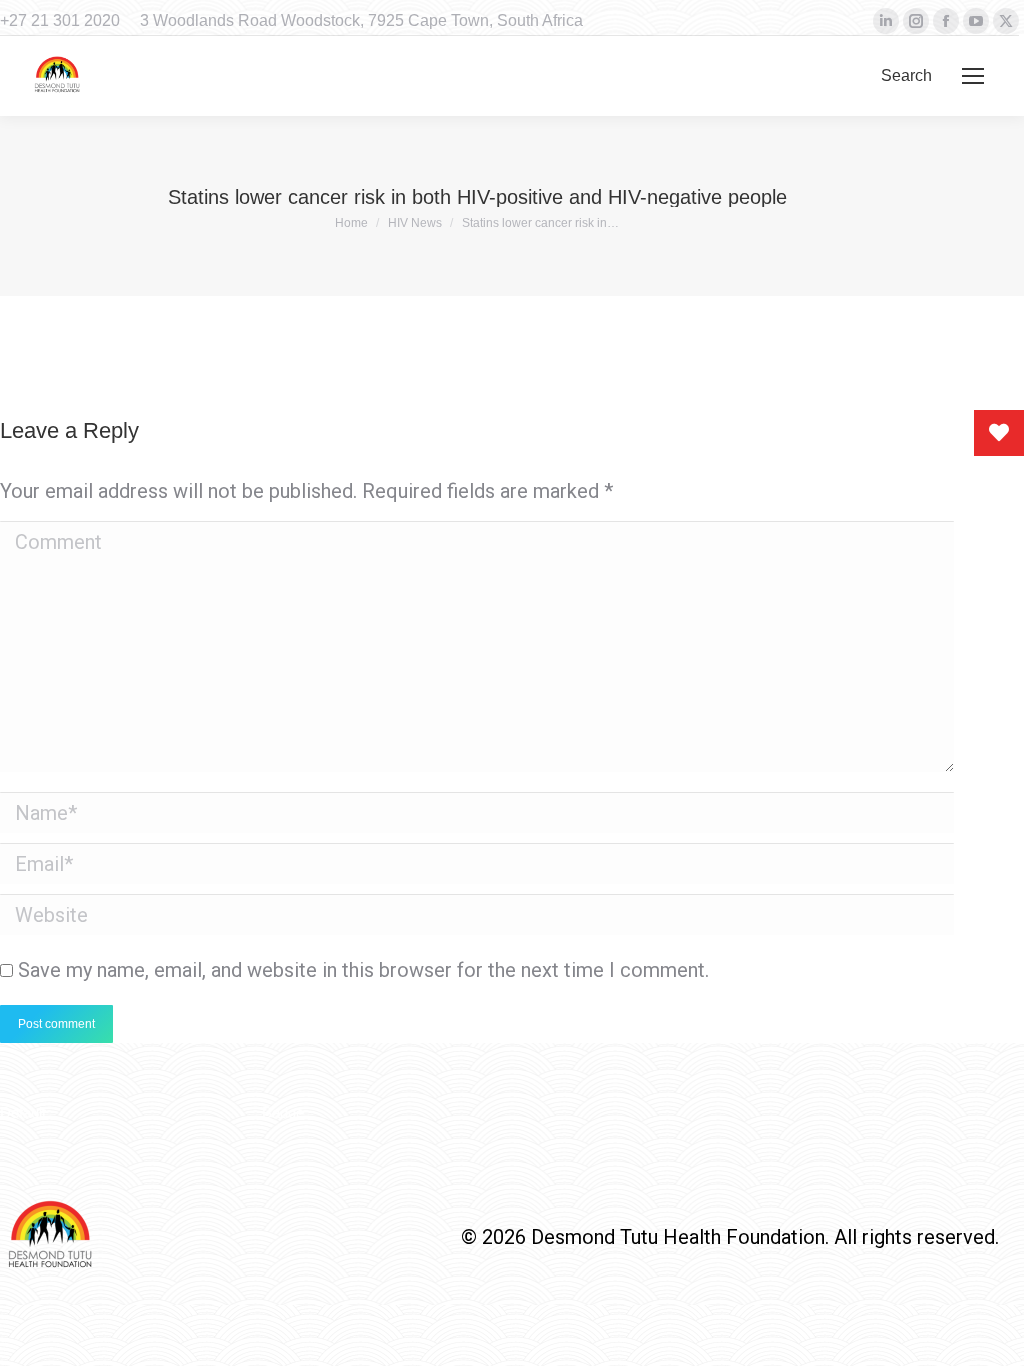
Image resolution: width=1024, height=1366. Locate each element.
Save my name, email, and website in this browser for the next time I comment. (363, 970)
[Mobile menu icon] (973, 76)
